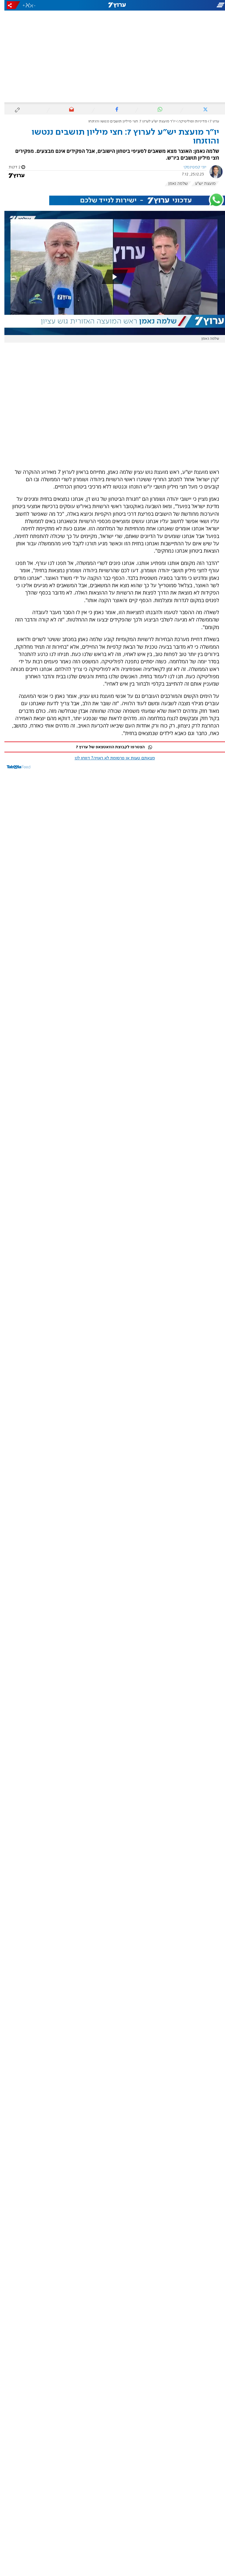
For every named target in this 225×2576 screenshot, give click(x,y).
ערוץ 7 (210, 121)
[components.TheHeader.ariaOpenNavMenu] (190, 5)
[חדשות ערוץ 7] (112, 5)
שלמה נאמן (174, 184)
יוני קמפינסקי (190, 167)
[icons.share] (9, 5)
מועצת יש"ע (201, 184)
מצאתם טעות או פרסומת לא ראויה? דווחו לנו (110, 758)
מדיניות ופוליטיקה (188, 121)
